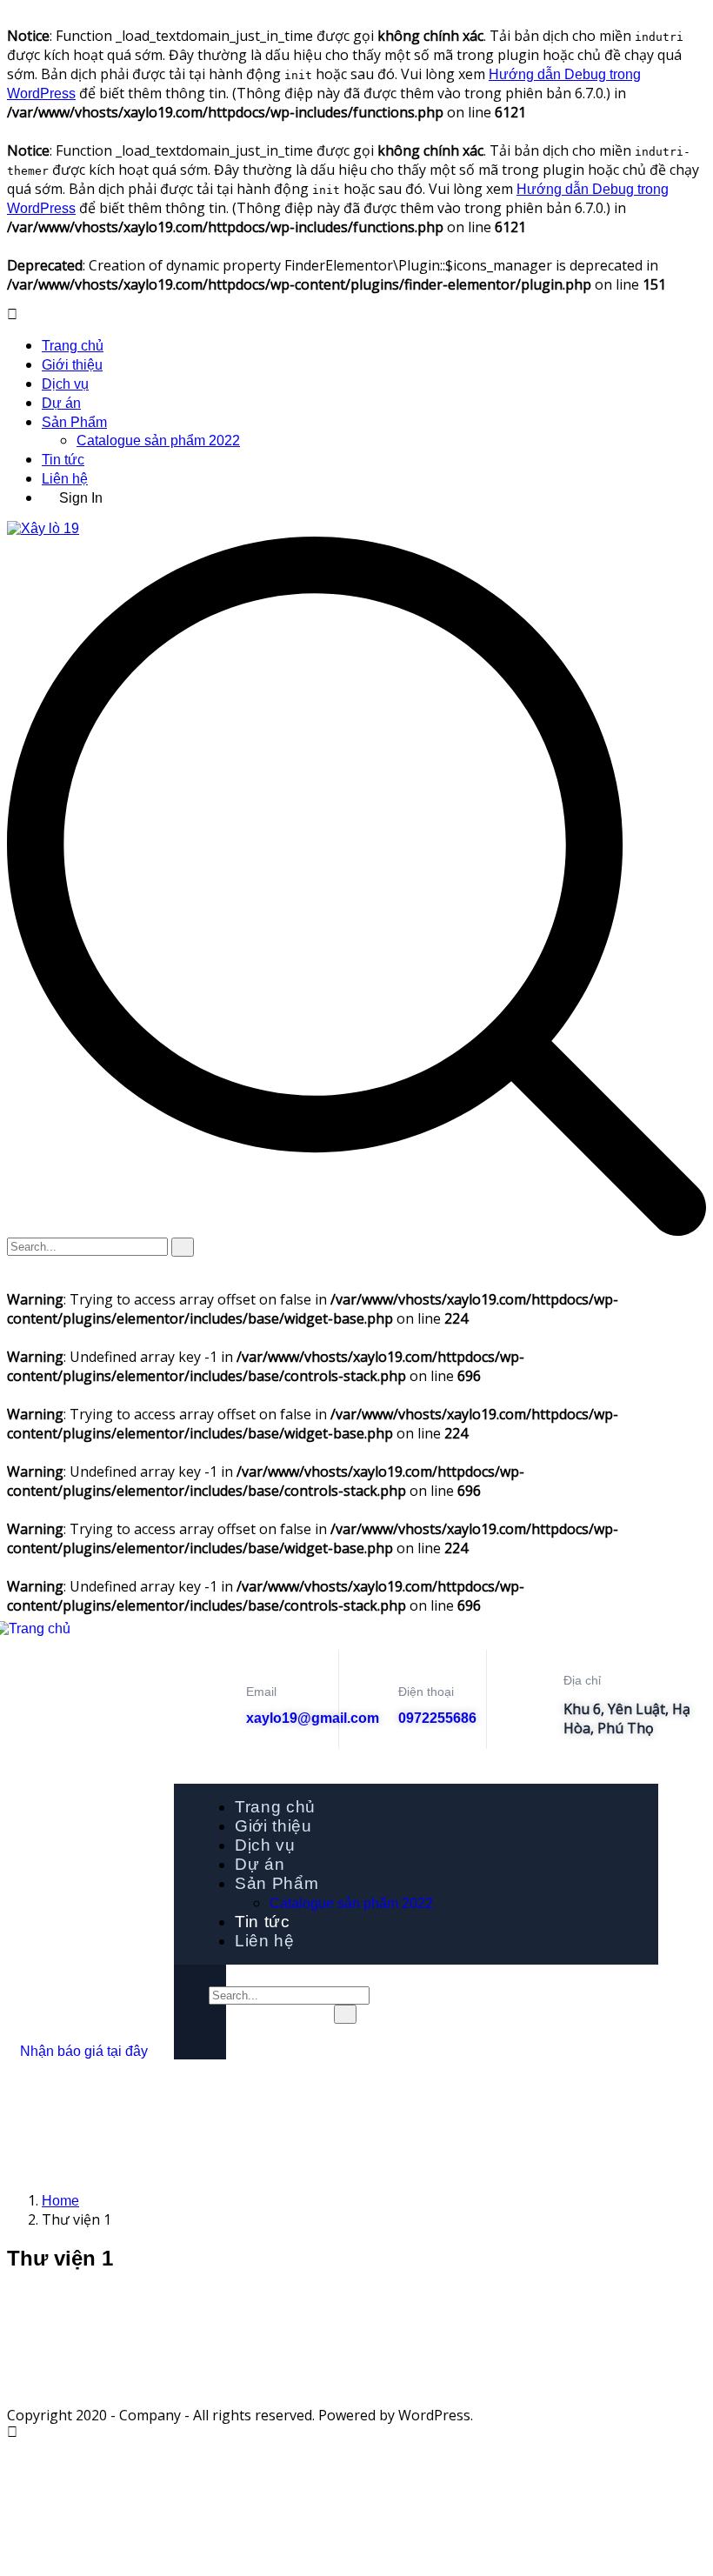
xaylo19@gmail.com (313, 1718)
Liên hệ (65, 479)
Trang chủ (73, 346)
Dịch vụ (65, 384)
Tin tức (63, 460)
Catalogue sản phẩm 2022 (158, 440)
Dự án (61, 403)
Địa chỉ (582, 1680)
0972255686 (437, 1718)
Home (60, 2201)
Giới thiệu (72, 365)
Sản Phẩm (74, 422)
